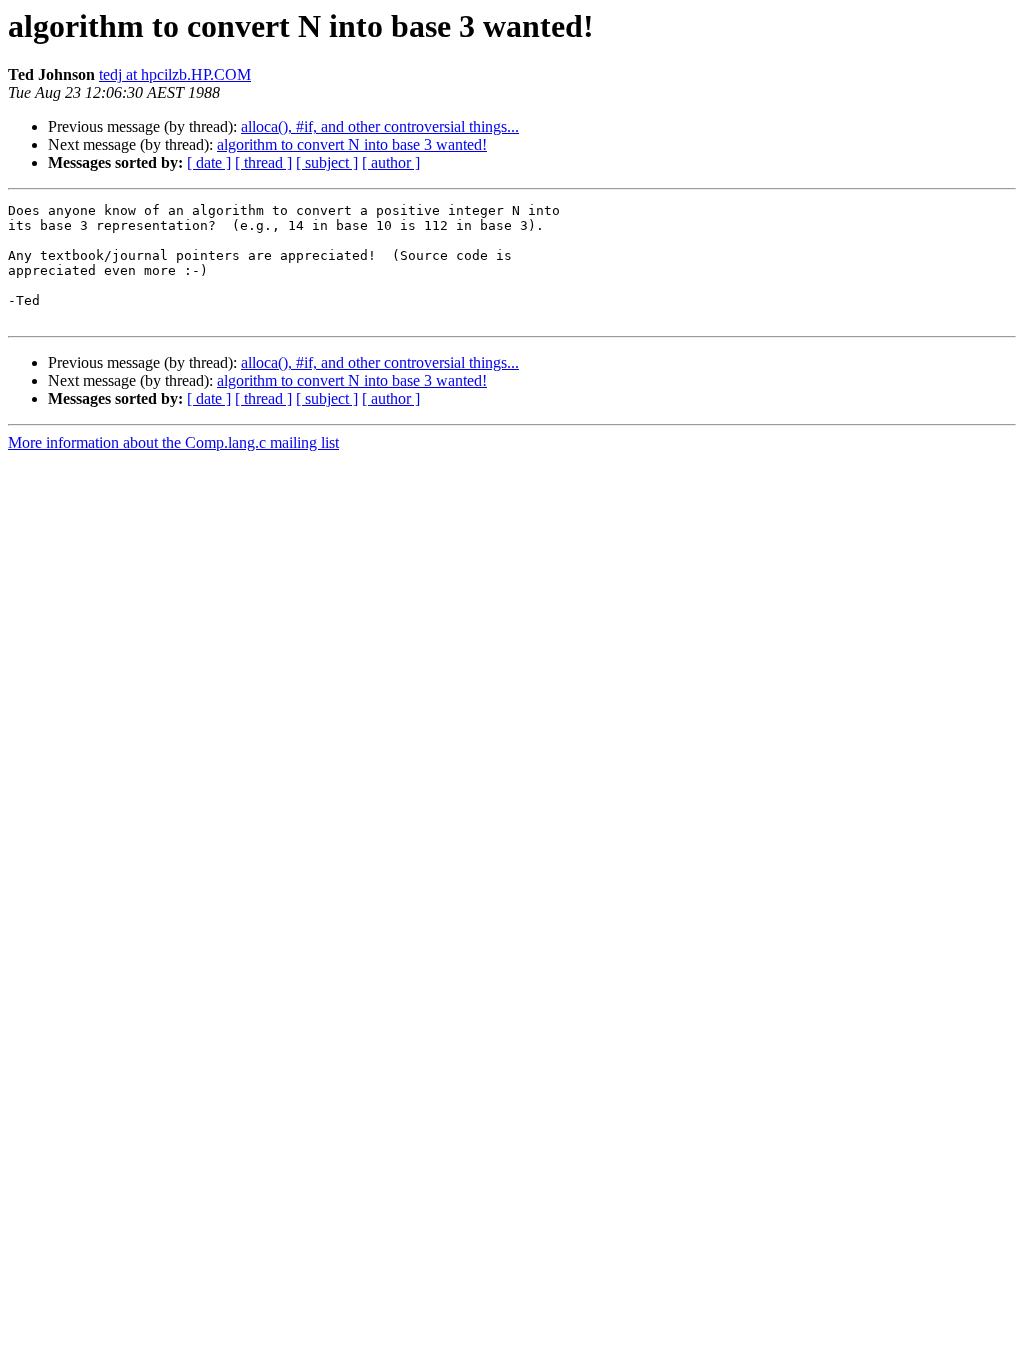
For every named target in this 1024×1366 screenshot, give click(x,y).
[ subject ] (327, 162)
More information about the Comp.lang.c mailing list (173, 442)
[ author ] (391, 162)
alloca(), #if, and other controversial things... (380, 126)
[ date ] (209, 162)
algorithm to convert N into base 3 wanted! (352, 144)
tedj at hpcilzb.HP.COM (175, 74)
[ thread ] (263, 162)
